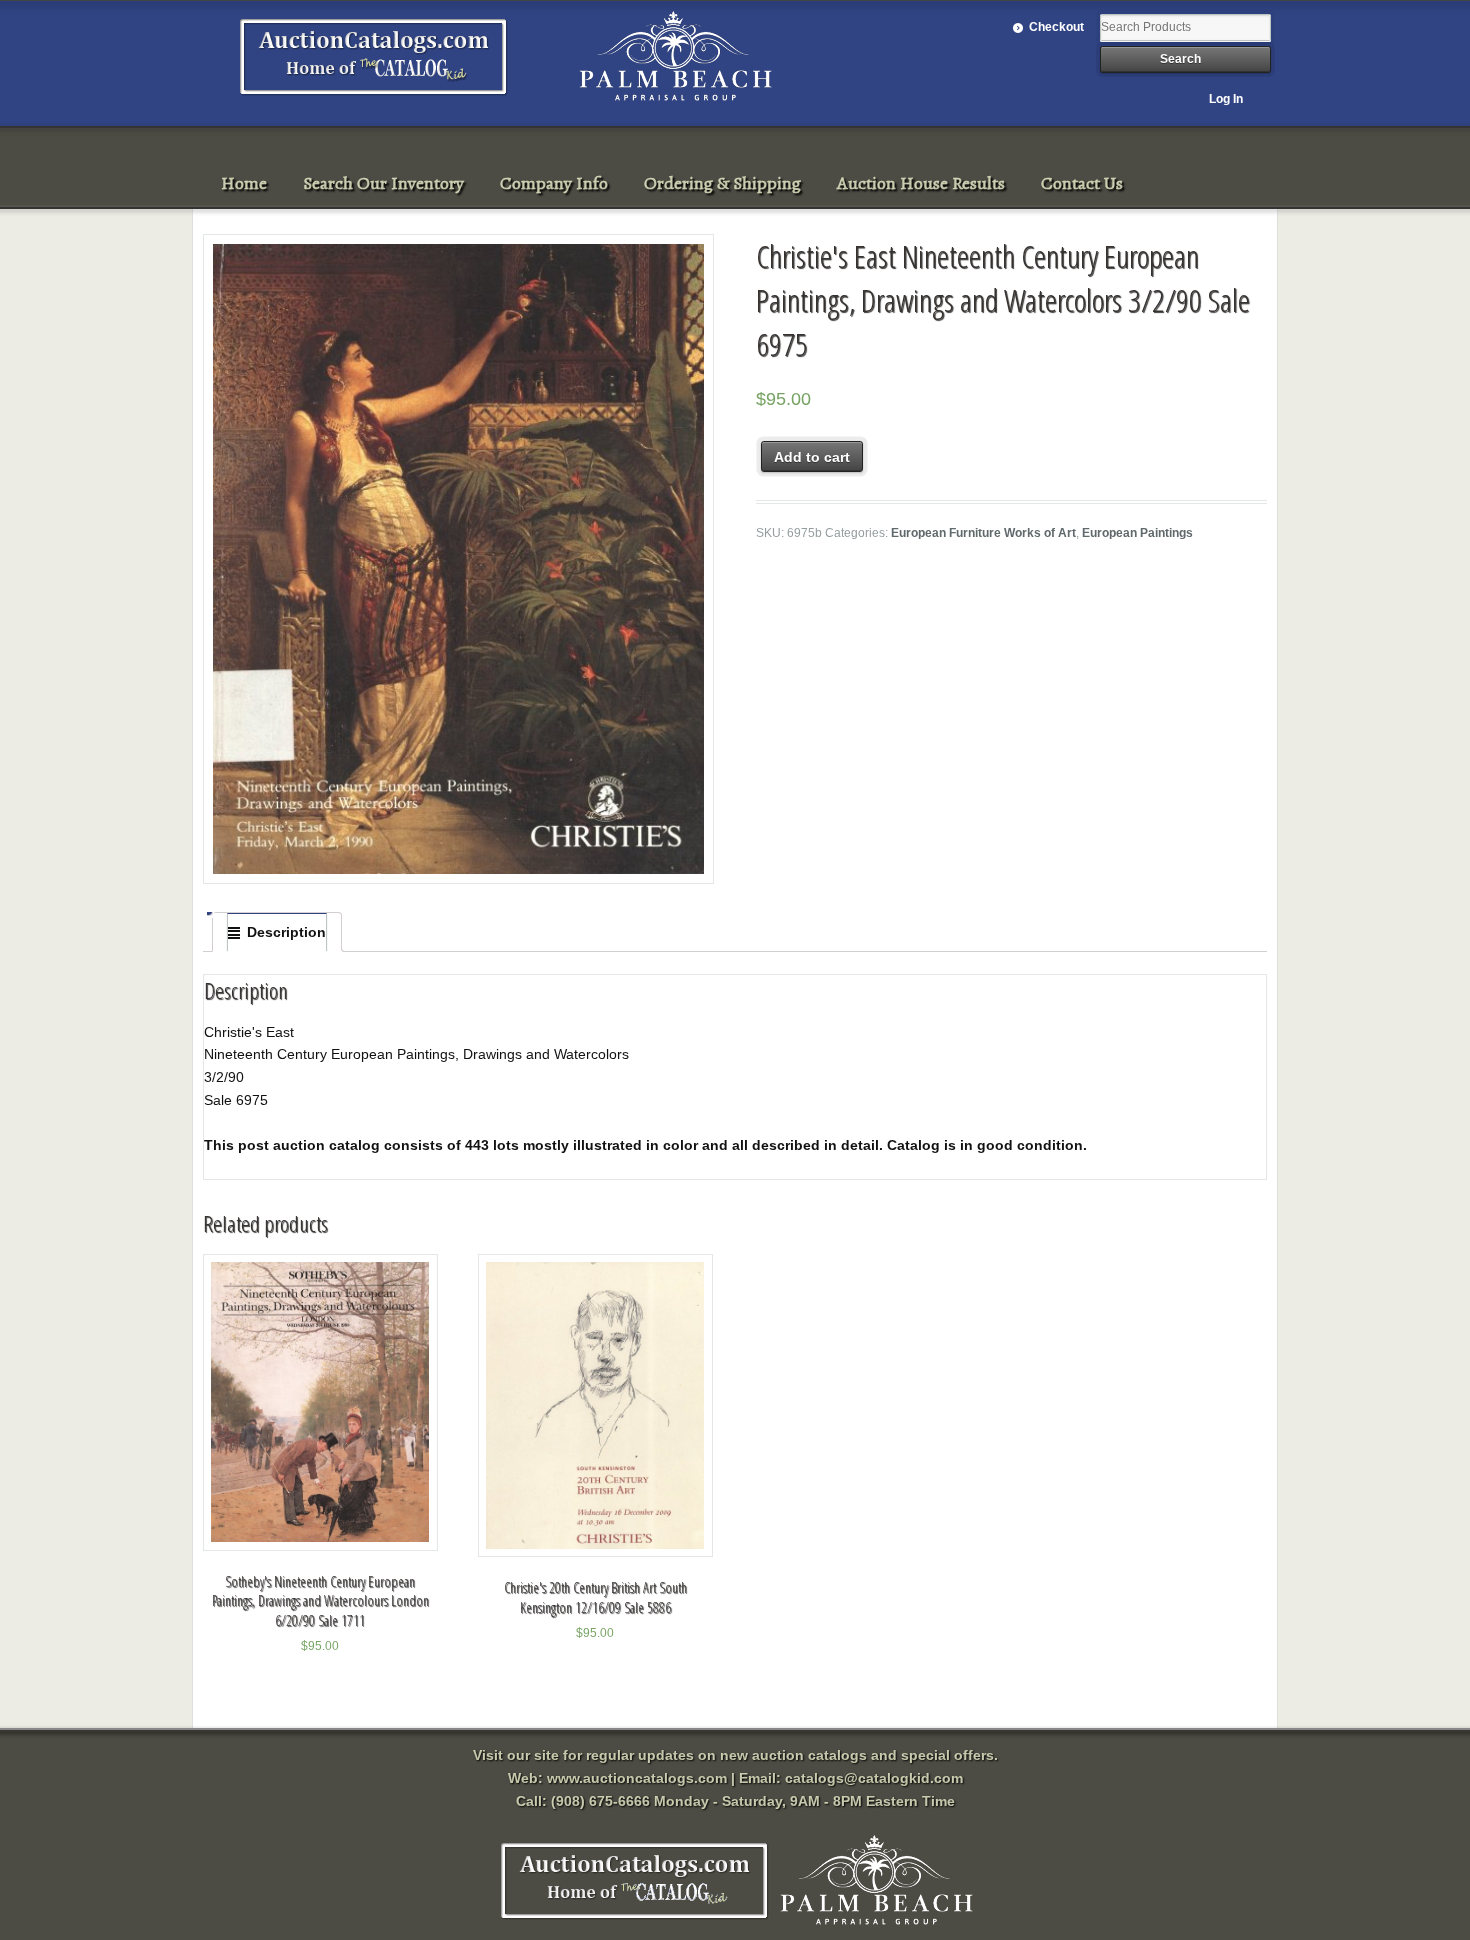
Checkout (1056, 27)
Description (286, 932)
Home (244, 183)
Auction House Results (921, 183)
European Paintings (1137, 533)
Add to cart (812, 457)
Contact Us (1082, 183)
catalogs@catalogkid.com (874, 1778)
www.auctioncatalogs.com (637, 1778)
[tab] (277, 932)
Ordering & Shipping (722, 183)
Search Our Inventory (383, 183)
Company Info (554, 183)
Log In (1226, 99)
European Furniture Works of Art (983, 533)
